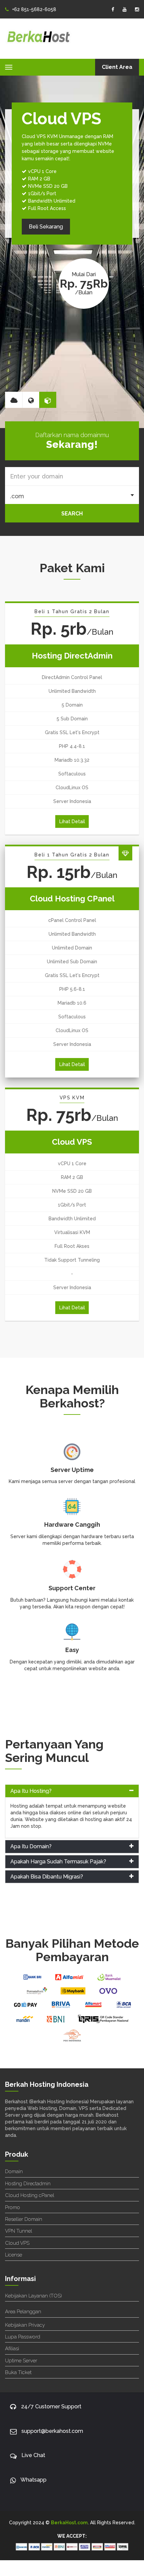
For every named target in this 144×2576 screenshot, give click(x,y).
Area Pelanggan (23, 2312)
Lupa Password (23, 2337)
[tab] (72, 1791)
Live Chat (33, 2455)
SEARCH (72, 514)
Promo (13, 2207)
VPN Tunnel (19, 2231)
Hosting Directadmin (28, 2184)
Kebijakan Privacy (25, 2325)
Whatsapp (33, 2480)
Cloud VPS (17, 2243)
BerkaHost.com (69, 2523)
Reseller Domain (24, 2219)
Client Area (117, 67)
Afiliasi (12, 2349)
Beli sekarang (39, 204)
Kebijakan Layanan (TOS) (33, 2296)
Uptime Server (21, 2361)
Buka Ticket (18, 2372)
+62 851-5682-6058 (34, 9)
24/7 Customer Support (51, 2406)
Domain (14, 2171)
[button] (72, 1791)
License (14, 2255)
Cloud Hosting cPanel (30, 2195)
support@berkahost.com (52, 2431)
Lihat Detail (72, 821)
